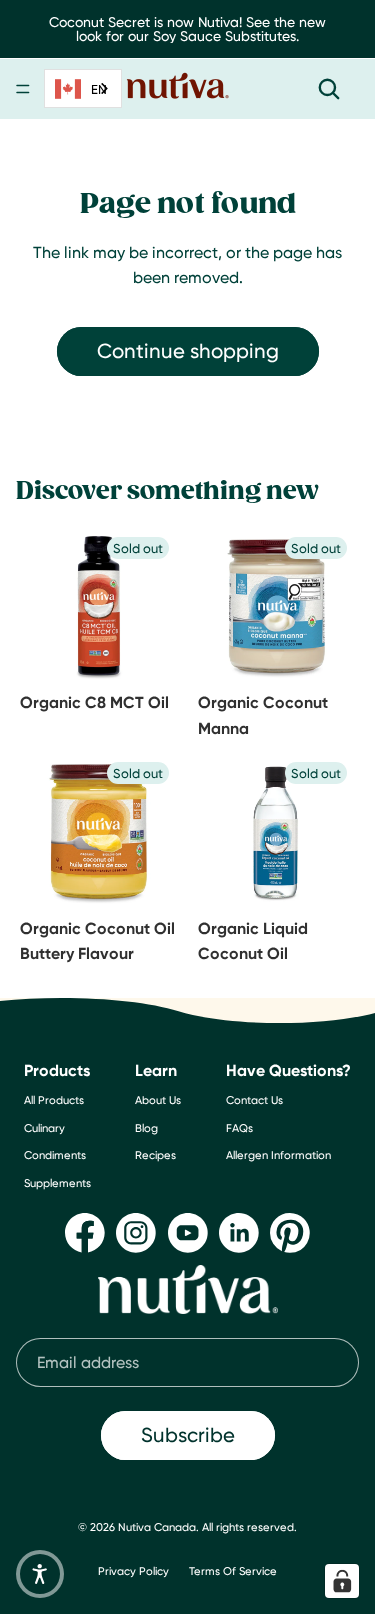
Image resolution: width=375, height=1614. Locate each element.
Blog (146, 1128)
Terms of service (233, 1571)
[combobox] (83, 88)
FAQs (239, 1128)
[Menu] (23, 89)
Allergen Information (278, 1155)
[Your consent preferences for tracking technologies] (342, 1581)
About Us (158, 1100)
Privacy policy (133, 1571)
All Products (54, 1100)
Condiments (55, 1155)
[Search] (329, 89)
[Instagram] (136, 1233)
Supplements (57, 1183)
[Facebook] (85, 1233)
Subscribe (188, 1434)
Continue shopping (188, 350)
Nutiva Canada (157, 1527)
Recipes (155, 1155)
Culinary (44, 1128)
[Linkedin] (239, 1233)
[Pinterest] (290, 1233)
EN (99, 89)
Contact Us (254, 1100)
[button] (40, 1574)
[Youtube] (188, 1233)
